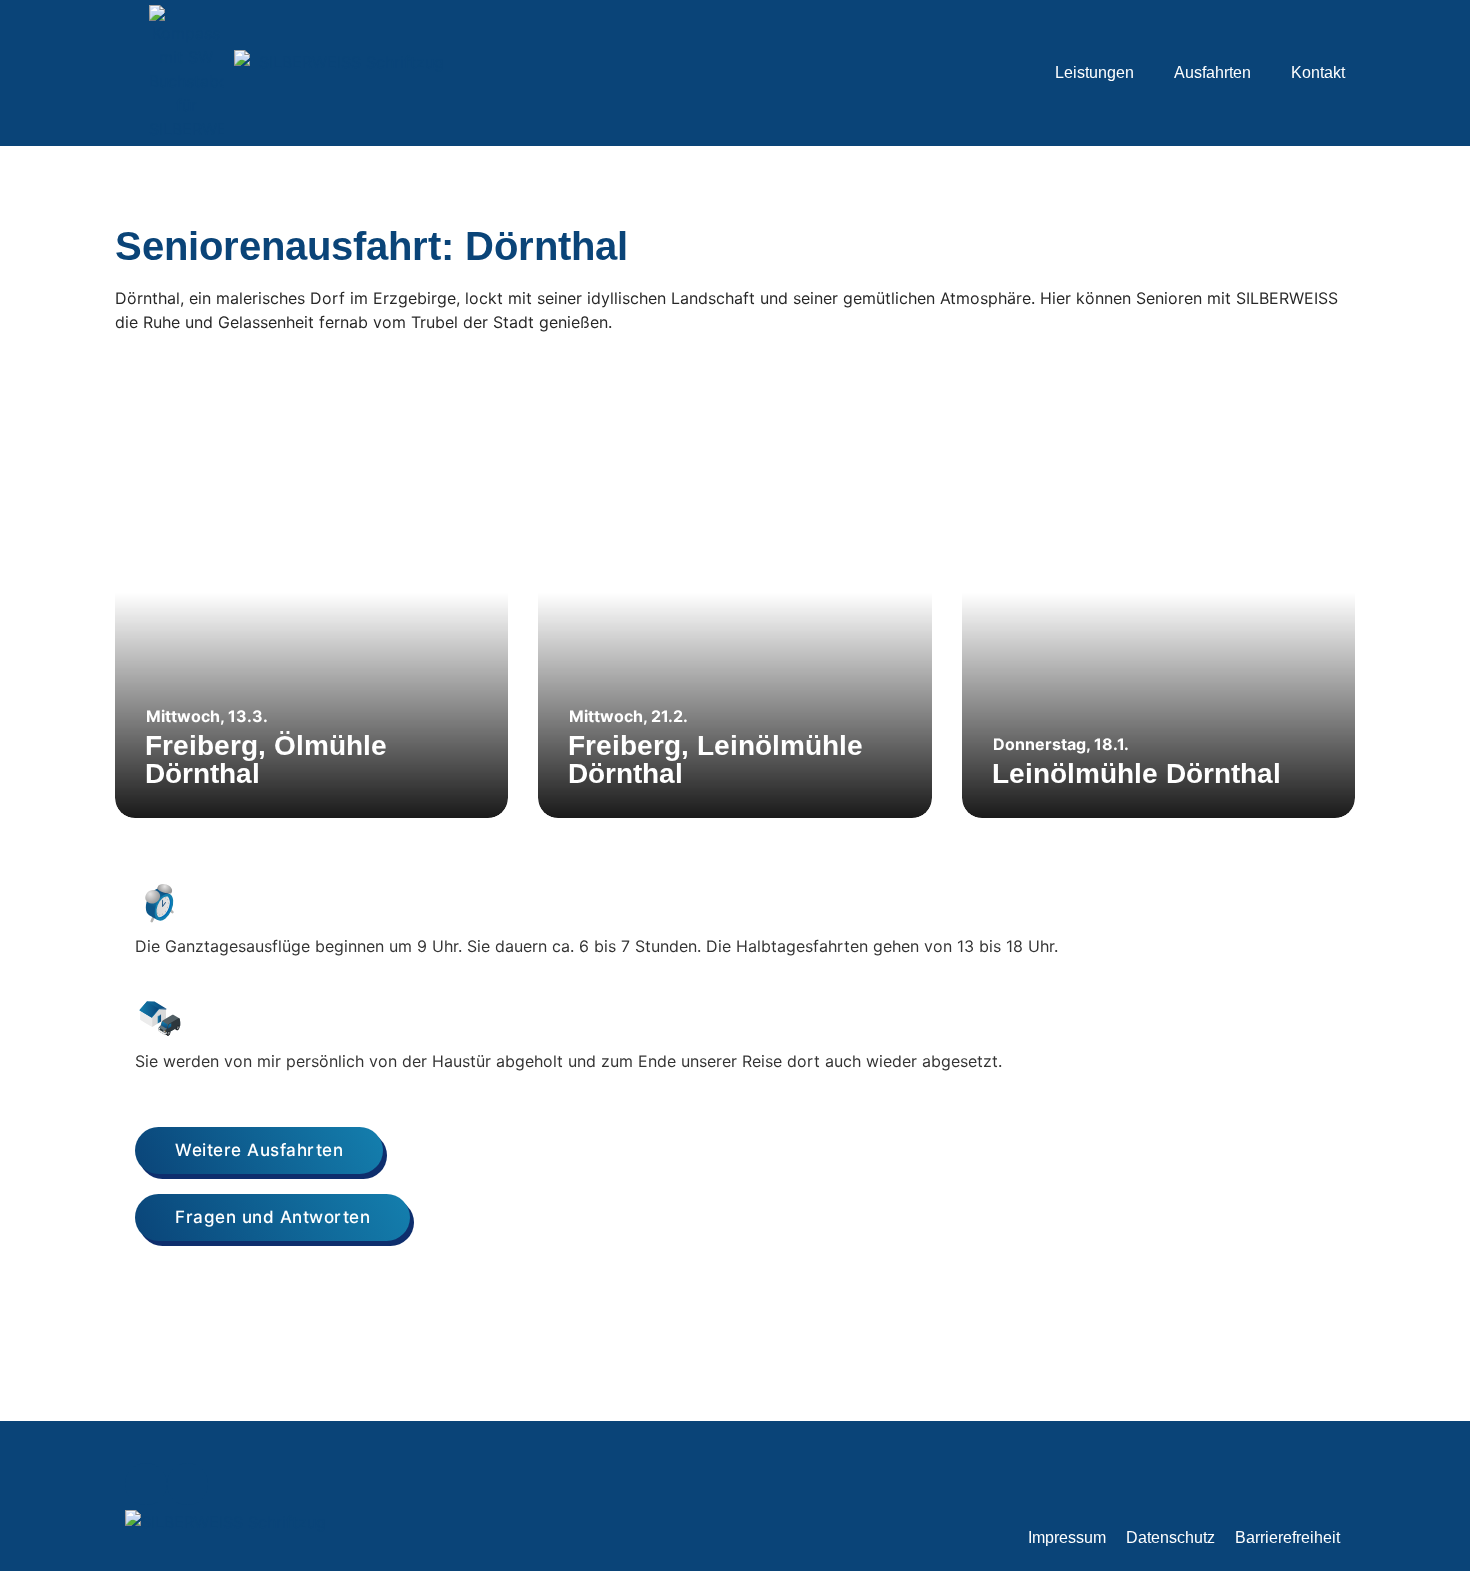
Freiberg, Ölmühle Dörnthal (266, 759)
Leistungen (1094, 72)
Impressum (1067, 1537)
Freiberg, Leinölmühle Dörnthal (715, 759)
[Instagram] (188, 1484)
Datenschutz (1170, 1537)
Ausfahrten (1212, 72)
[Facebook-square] (146, 1484)
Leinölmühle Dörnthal (1136, 773)
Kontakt (1318, 72)
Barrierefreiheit (1287, 1537)
